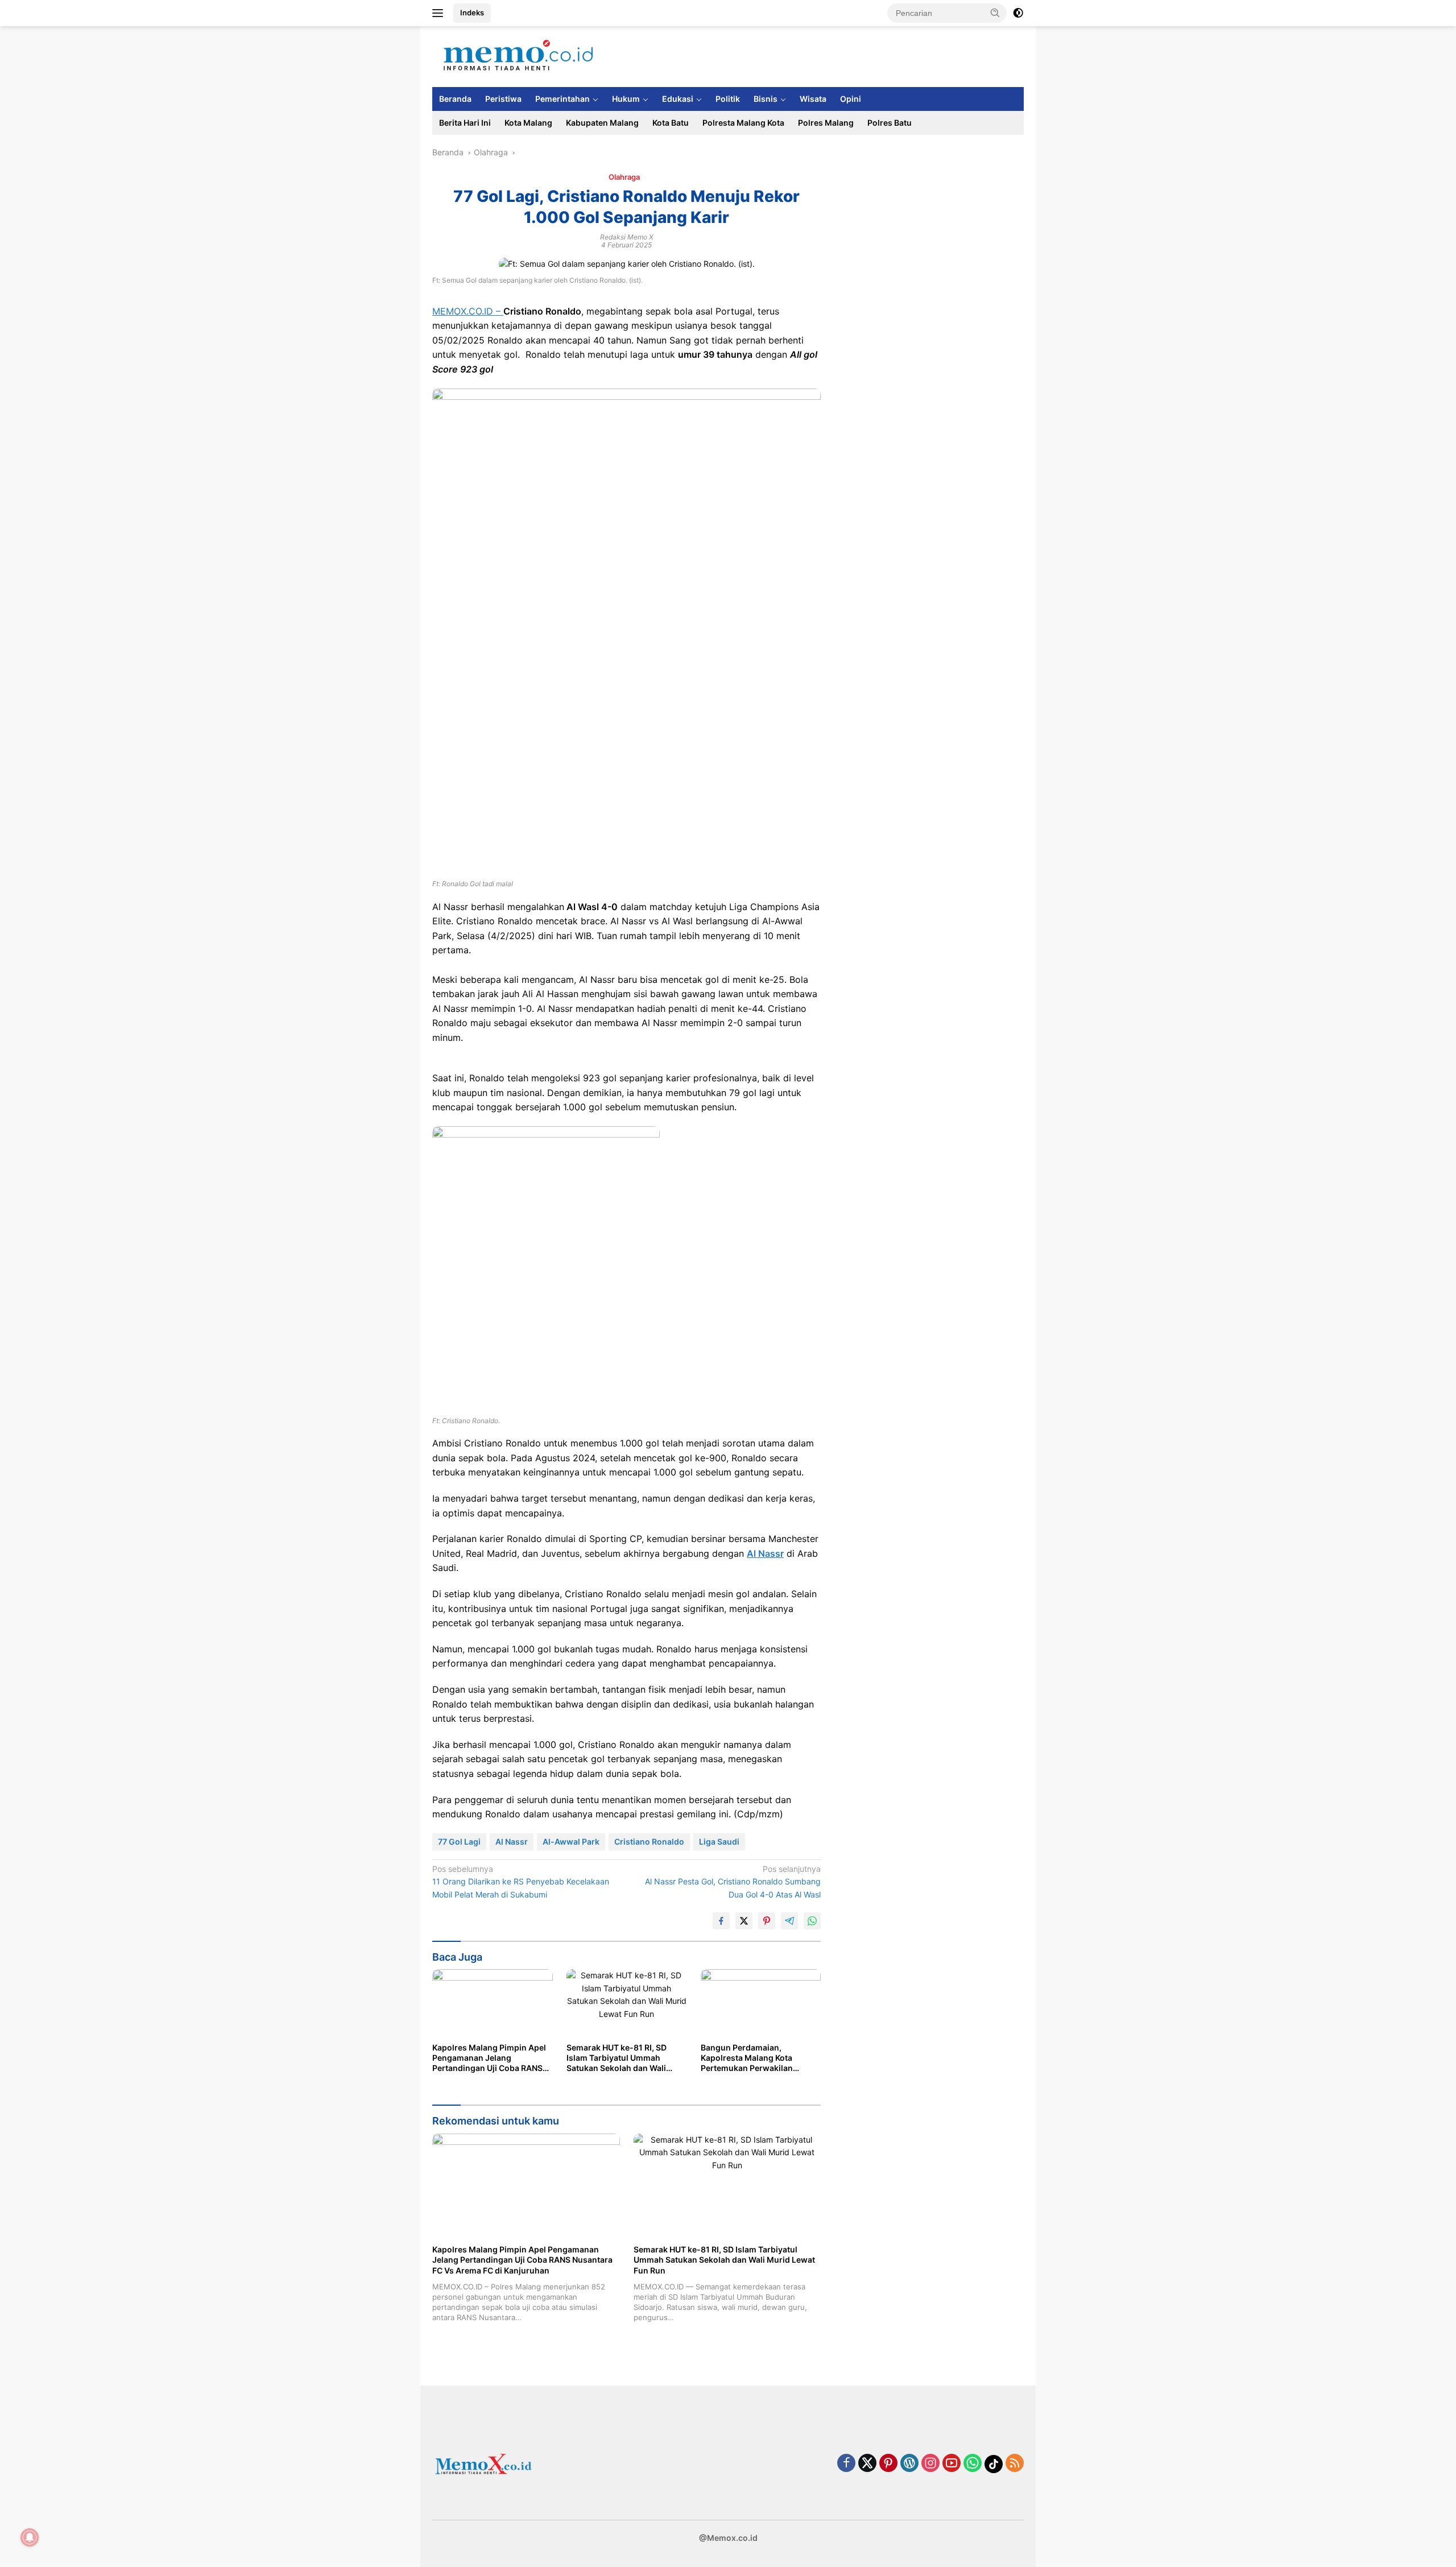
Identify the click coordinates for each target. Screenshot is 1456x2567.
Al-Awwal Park (571, 1841)
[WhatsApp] (973, 2464)
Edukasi (678, 99)
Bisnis (766, 99)
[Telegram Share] (789, 1921)
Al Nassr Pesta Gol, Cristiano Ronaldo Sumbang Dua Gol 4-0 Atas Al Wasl (733, 1882)
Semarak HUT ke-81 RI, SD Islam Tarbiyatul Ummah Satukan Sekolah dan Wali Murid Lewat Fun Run (617, 2058)
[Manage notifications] (30, 2537)
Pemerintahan (562, 99)
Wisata (813, 99)
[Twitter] (867, 2464)
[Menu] (440, 13)
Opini (851, 99)
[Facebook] (846, 2464)
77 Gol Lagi (459, 1841)
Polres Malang (826, 123)
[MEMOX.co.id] (518, 55)
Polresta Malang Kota (743, 123)
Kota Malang (528, 123)
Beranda (455, 99)
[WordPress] (909, 2464)
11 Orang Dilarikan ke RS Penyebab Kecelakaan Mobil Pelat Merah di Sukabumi (521, 1882)
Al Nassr (765, 1553)
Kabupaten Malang (602, 123)
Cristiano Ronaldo (649, 1841)
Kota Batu (671, 123)
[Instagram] (930, 2464)
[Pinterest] (888, 2464)
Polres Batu (890, 123)
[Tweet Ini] (744, 1921)
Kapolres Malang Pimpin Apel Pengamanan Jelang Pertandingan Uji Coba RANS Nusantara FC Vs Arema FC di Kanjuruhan (489, 2058)
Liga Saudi (719, 1841)
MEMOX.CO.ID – (468, 311)
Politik (728, 99)
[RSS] (1015, 2464)
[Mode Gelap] (1018, 13)
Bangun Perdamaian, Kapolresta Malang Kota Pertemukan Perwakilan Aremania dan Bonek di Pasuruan (747, 2058)
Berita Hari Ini (465, 123)
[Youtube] (952, 2464)
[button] (995, 13)
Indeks (472, 13)
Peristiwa (503, 99)
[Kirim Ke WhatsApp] (812, 1921)
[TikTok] (994, 2464)
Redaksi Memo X (627, 237)
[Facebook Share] (721, 1921)
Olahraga (624, 177)
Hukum (626, 99)
